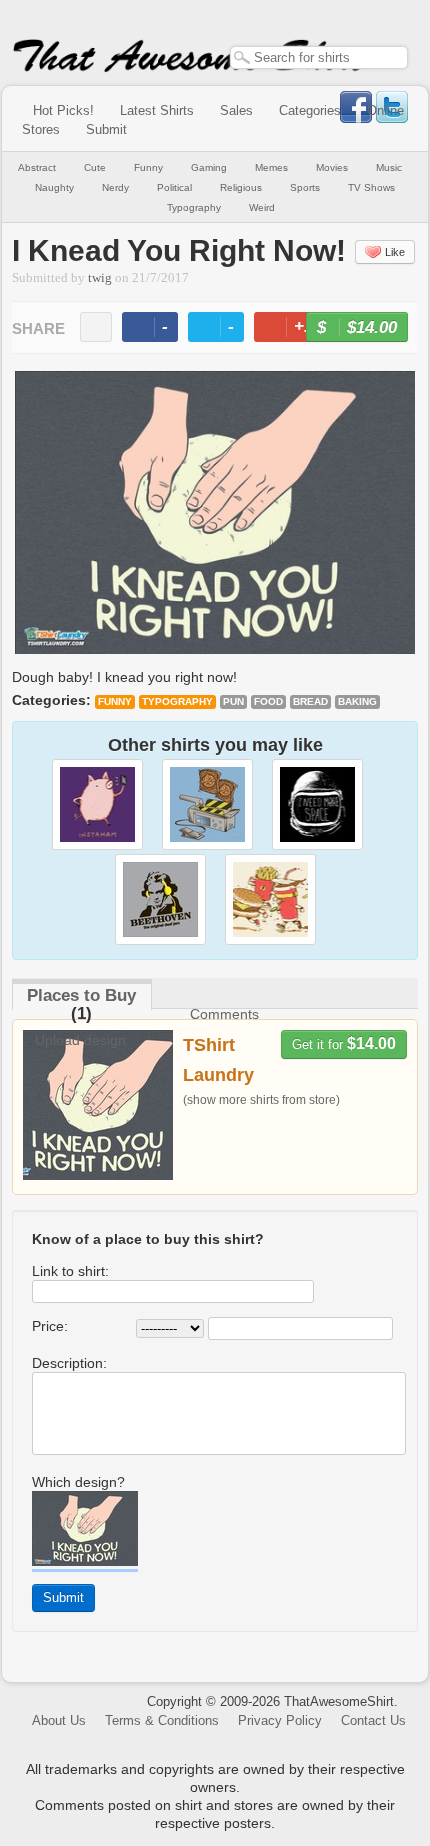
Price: (50, 1326)
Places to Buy (81, 995)
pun (233, 701)
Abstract (37, 167)
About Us (59, 1720)
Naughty (54, 187)
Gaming (209, 167)
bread (310, 701)
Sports (305, 187)
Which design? (78, 1482)
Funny (148, 167)
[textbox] (319, 57)
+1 (297, 329)
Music (389, 167)
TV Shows (371, 187)
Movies (332, 167)
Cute (95, 167)
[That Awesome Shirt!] (190, 68)
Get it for (344, 1043)
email (96, 327)
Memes (271, 167)
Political (174, 187)
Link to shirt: (70, 1271)
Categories (310, 110)
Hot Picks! (63, 110)
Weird (262, 207)
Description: (69, 1363)
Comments (224, 1014)
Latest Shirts (157, 110)
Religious (241, 187)
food (268, 701)
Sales (236, 110)
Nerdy (115, 187)
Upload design (80, 1040)
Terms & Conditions (162, 1720)
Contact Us (373, 1720)
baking (357, 701)
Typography (194, 207)
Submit (106, 129)
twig (100, 278)
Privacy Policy (280, 1720)
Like (395, 252)
